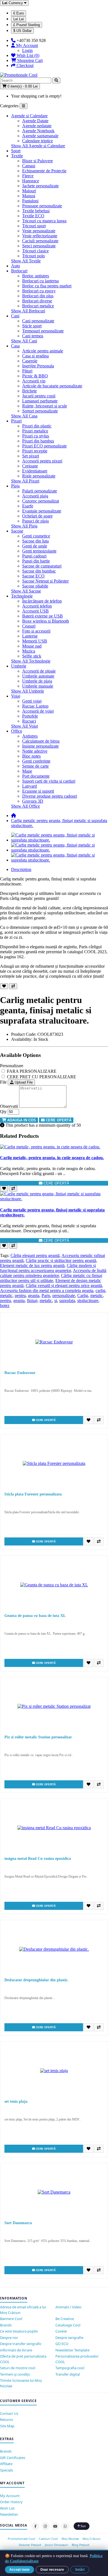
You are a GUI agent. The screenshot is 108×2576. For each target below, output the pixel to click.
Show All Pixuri (25, 481)
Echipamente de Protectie (44, 171)
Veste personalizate (39, 231)
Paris (46, 1296)
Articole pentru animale (43, 351)
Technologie (22, 596)
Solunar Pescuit (30, 2545)
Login (27, 50)
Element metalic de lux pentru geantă (32, 1265)
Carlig (83, 1296)
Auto (16, 266)
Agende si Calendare (29, 116)
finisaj (32, 1301)
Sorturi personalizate (40, 411)
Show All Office (25, 806)
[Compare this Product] (13, 986)
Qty (3, 1112)
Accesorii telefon (37, 606)
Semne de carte (35, 766)
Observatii (9, 1106)
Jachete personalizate (40, 186)
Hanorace (31, 181)
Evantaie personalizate (42, 511)
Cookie (61, 2331)
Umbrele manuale (38, 686)
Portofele (30, 716)
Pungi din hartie (36, 561)
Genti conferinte (36, 761)
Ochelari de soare (37, 516)
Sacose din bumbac (39, 571)
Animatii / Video (68, 2307)
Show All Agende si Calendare (38, 146)
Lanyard (29, 786)
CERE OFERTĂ (58, 1120)
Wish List (7, 2508)
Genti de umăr (35, 546)
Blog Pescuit (81, 2545)
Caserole (30, 361)
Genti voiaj (32, 701)
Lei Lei (19, 19)
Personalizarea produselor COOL (77, 2359)
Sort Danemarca (18, 2223)
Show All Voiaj (25, 726)
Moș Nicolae (70, 2539)
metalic (6, 1296)
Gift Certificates (13, 2458)
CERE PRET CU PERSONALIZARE (41, 1077)
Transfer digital (68, 2374)
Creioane (30, 466)
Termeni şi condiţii (15, 2374)
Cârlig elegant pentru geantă (35, 1255)
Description (21, 869)
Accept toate (20, 2570)
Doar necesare (52, 2570)
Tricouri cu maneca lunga (44, 221)
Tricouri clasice (35, 251)
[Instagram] (45, 2526)
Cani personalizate (38, 321)
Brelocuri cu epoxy (39, 291)
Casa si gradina (35, 356)
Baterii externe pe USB (43, 616)
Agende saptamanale (40, 136)
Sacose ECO (33, 576)
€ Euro (19, 13)
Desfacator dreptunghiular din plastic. (37, 1980)
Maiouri (29, 191)
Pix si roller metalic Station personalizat (38, 1737)
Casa (15, 346)
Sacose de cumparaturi (42, 566)
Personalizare (12, 1066)
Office (17, 731)
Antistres (30, 736)
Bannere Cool (11, 2319)
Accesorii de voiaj (38, 711)
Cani (15, 316)
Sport (16, 151)
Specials (7, 2470)
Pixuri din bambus (38, 441)
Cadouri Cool (48, 2539)
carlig (100, 1291)
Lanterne (30, 636)
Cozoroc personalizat (41, 501)
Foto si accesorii (36, 631)
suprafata (67, 1301)
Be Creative (65, 2319)
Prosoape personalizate (42, 206)
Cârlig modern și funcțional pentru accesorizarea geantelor (48, 1268)
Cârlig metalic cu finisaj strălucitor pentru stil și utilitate (51, 1278)
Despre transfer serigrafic (21, 2344)
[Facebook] (35, 2526)
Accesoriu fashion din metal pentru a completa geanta (47, 1291)
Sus (83, 2526)
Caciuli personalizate (40, 241)
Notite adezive (35, 751)
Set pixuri (31, 456)
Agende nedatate (37, 126)
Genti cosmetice (36, 536)
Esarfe (28, 506)
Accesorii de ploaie (39, 671)
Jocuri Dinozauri (56, 2545)
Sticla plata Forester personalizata (33, 1494)
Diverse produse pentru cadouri (50, 796)
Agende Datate (35, 121)
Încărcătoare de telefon (42, 601)
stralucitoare (88, 1301)
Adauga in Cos (21, 1120)
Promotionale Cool (21, 2539)
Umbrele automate (38, 676)
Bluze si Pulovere (38, 161)
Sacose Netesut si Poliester (45, 581)
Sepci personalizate (39, 246)
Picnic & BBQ (35, 376)
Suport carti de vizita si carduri (49, 781)
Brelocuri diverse (37, 301)
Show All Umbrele (28, 691)
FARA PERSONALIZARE (31, 1071)
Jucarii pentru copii (39, 396)
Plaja (15, 486)
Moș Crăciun (92, 2539)
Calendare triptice (38, 141)
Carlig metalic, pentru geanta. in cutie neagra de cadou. (52, 1158)
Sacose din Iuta (35, 541)
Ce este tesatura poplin (19, 2331)
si (56, 1301)
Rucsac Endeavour (20, 1373)
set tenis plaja (16, 2101)
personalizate (64, 1296)
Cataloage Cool (68, 2325)
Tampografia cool (70, 2368)
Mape (27, 771)
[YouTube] (55, 2526)
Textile (17, 156)
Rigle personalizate (39, 476)
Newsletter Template (72, 2350)
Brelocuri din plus (38, 296)
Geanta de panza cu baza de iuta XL (35, 1616)
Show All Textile (26, 261)
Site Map (7, 2426)
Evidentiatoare (35, 471)
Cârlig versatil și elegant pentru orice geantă (64, 1285)
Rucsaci (29, 721)
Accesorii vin (34, 381)
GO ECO (62, 2344)
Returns (7, 2420)
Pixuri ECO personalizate (44, 446)
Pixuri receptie (35, 451)
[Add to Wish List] (4, 986)
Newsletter (9, 2514)
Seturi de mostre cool (18, 2368)
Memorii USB (35, 641)
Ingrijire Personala (38, 366)
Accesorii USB (35, 611)
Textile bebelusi (36, 211)
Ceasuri (29, 626)
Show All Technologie (31, 661)
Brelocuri (19, 271)
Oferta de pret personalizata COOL (23, 2359)
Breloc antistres (36, 276)
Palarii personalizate (40, 491)
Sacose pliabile (35, 586)
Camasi (29, 166)
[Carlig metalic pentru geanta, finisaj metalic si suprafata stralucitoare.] (60, 840)
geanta (34, 1296)
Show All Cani (24, 341)
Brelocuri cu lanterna (40, 281)
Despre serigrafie (69, 2338)
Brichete (29, 391)
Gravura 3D (33, 801)
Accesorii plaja (35, 496)
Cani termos (33, 336)
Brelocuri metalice (38, 306)
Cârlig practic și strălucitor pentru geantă (61, 1260)
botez (5, 1306)
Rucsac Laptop (35, 706)
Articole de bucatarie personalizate (52, 386)
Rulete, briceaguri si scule (45, 406)
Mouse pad (32, 646)
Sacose (17, 531)
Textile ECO (33, 216)
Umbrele (19, 666)
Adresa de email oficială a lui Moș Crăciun (23, 2310)
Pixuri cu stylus (36, 436)
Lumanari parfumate (40, 401)
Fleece (28, 176)
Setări (80, 2570)
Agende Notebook (38, 131)
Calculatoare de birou (41, 741)
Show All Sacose (26, 591)
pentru (20, 1296)
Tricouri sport (34, 226)
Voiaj (16, 696)
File (3, 1082)
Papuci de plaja (35, 521)
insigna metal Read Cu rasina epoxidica (38, 1859)
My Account (10, 2496)
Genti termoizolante (39, 551)
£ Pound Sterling (27, 25)
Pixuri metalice (35, 431)
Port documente (36, 776)
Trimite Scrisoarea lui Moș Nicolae (21, 2383)
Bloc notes (31, 756)
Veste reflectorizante (40, 236)
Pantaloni (30, 201)
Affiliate (6, 2464)
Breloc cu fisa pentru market (47, 286)
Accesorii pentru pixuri (42, 461)
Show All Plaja (24, 526)
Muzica (29, 651)
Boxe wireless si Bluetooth (46, 621)
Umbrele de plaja (37, 681)
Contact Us (9, 2413)
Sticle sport (32, 326)
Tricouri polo (34, 256)
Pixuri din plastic (37, 426)
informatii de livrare (16, 2350)
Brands (6, 2325)
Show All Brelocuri (28, 311)
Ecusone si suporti (38, 791)
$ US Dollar (22, 31)
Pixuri (16, 421)
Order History (11, 2502)
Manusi (29, 196)
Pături (27, 371)
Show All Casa (24, 416)
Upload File (23, 1082)
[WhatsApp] (65, 2526)
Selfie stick (32, 656)
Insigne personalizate (40, 746)
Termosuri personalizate (43, 331)
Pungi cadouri (34, 556)
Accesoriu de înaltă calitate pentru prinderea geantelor (53, 1273)
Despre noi (9, 2338)
